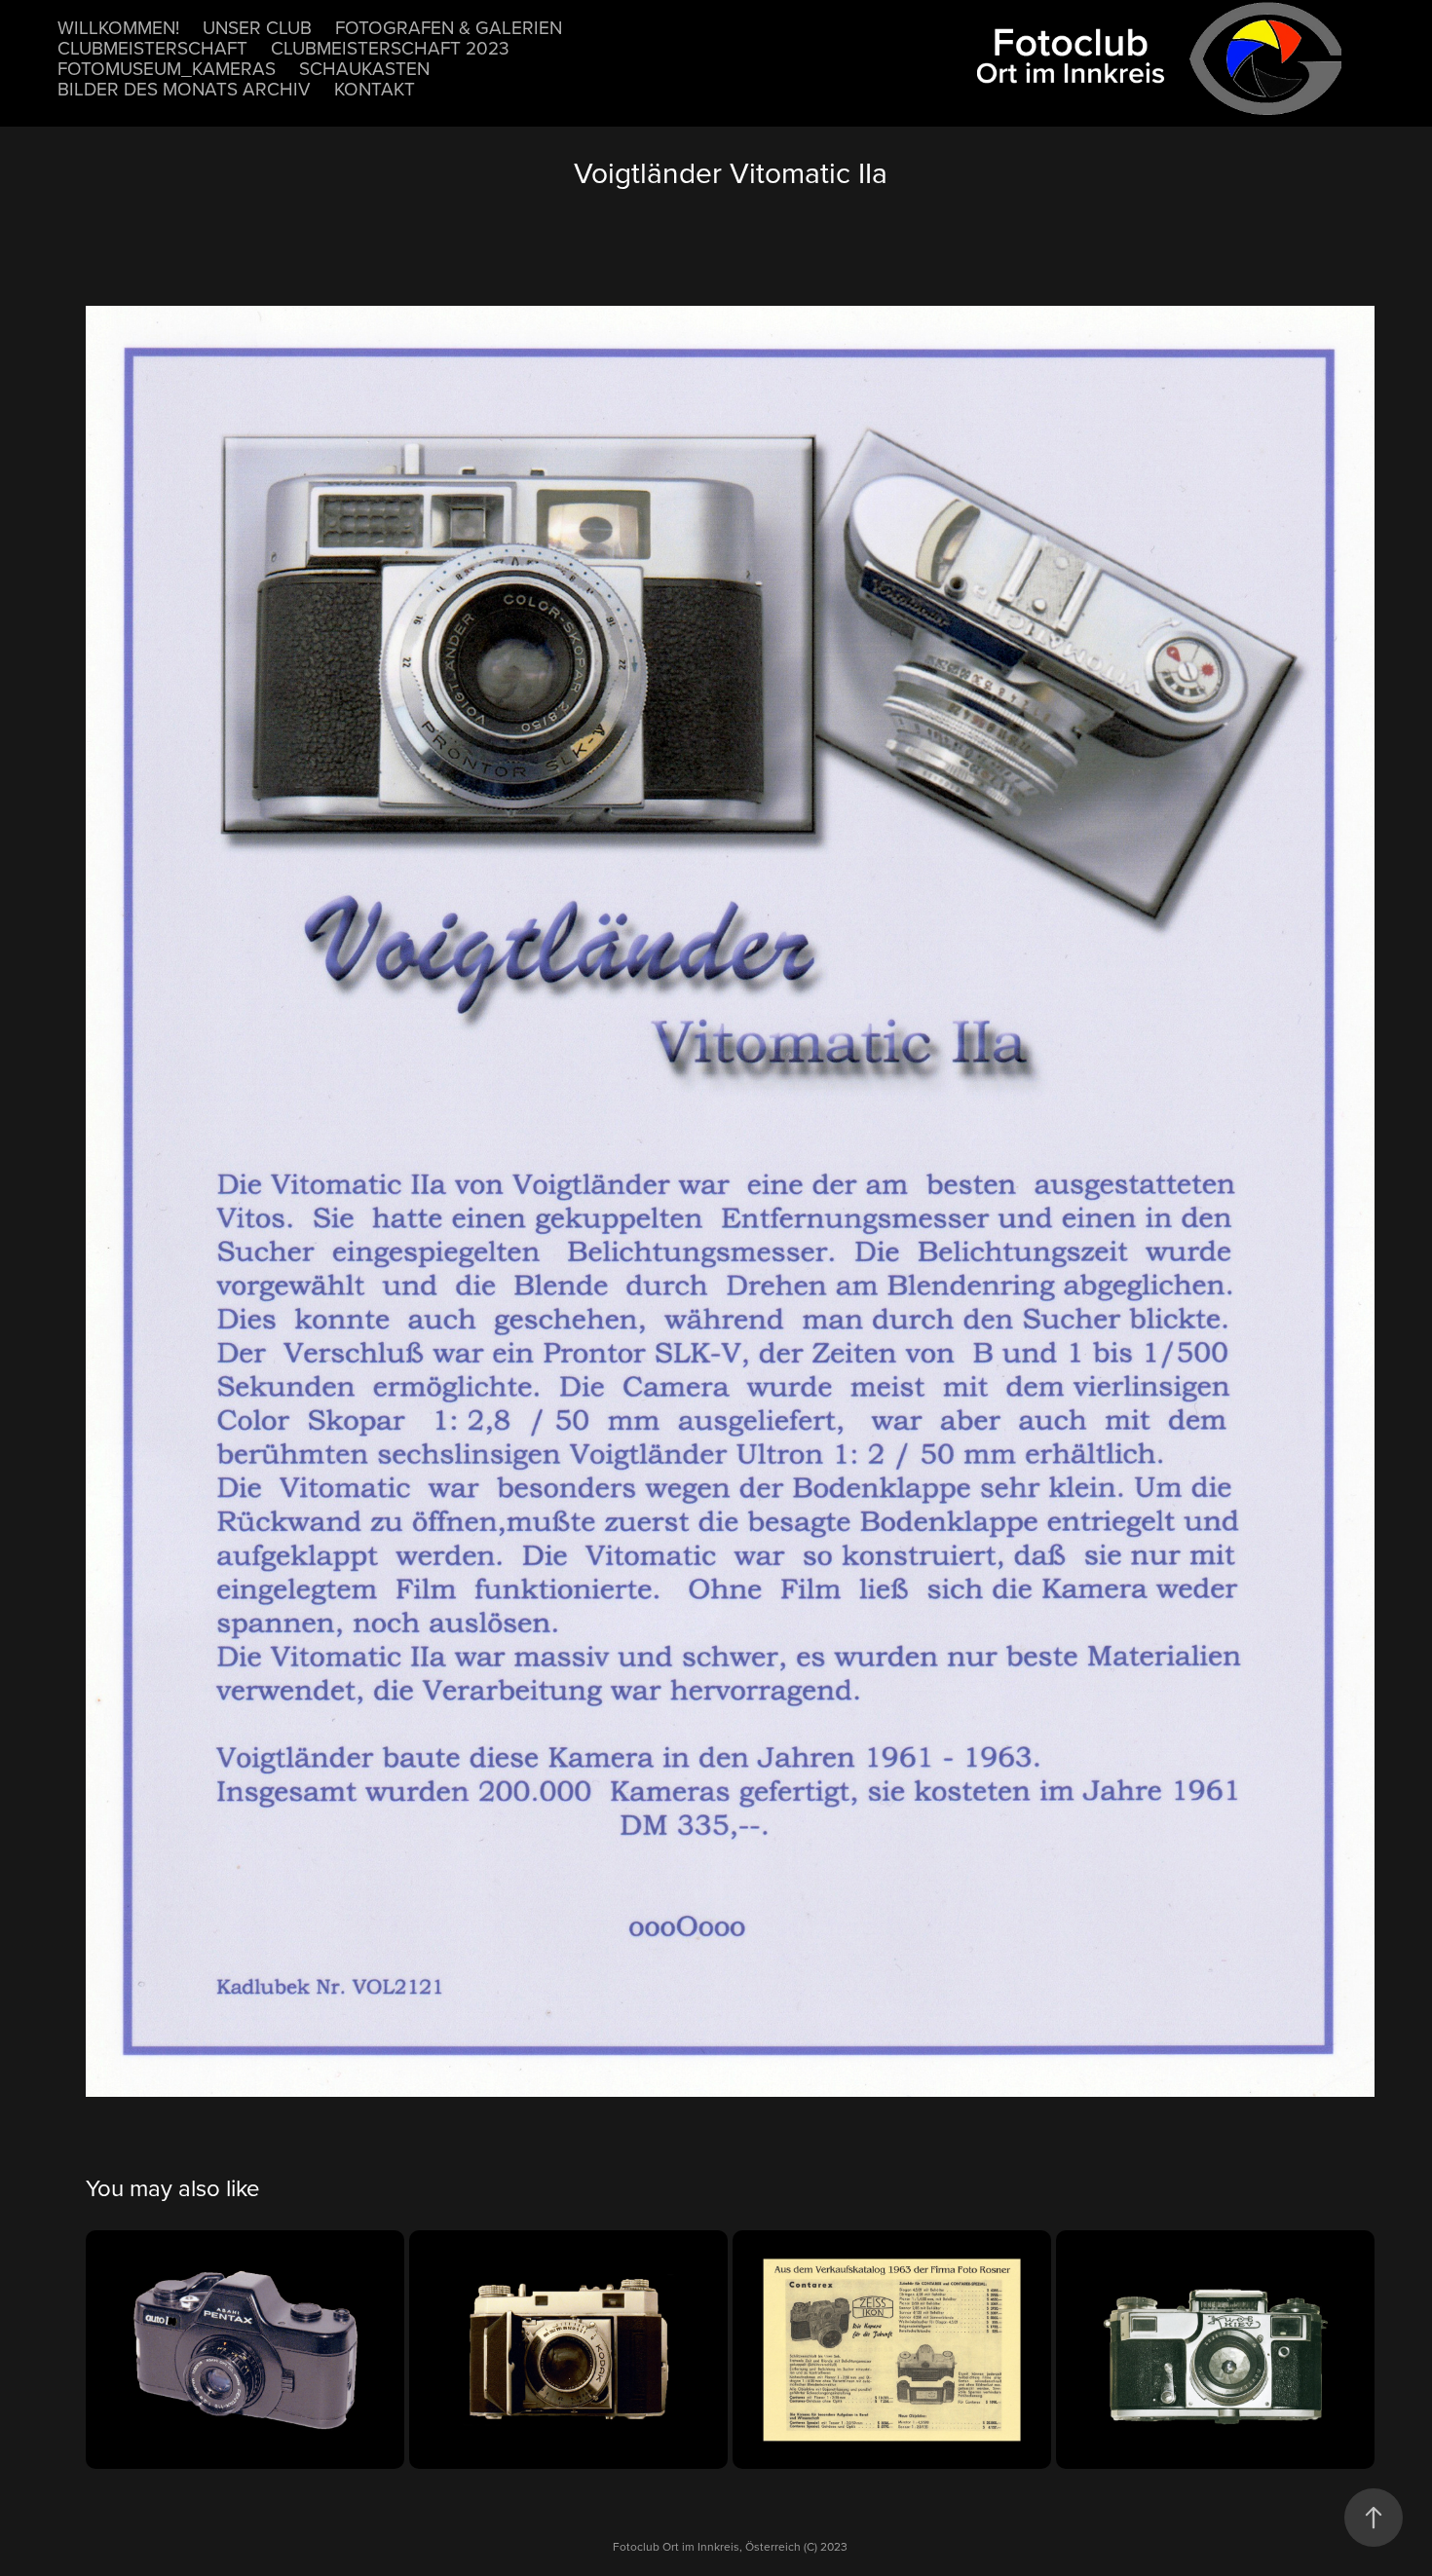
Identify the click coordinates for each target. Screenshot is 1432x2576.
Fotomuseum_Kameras (167, 68)
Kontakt (375, 88)
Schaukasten (364, 68)
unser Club (257, 27)
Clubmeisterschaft (152, 47)
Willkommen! (118, 27)
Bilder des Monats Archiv (184, 88)
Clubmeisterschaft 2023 (390, 47)
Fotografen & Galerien (449, 27)
